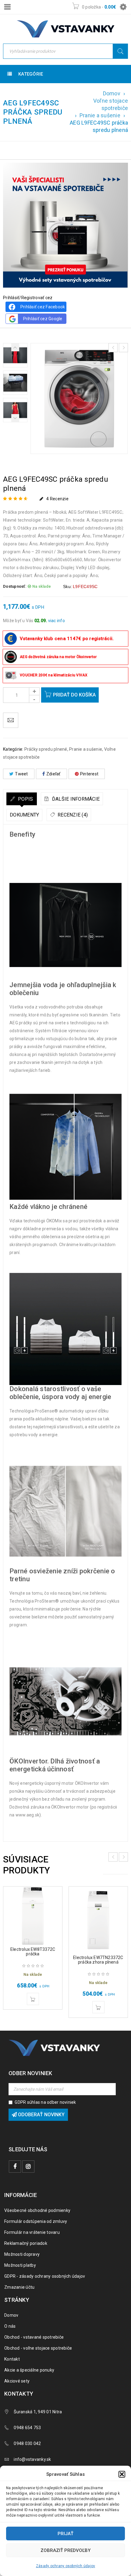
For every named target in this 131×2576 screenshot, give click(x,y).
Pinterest (89, 774)
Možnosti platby (20, 2265)
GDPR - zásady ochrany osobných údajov (45, 2276)
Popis (25, 799)
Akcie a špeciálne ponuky (29, 2370)
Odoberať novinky (41, 2115)
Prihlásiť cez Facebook (43, 307)
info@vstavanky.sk (32, 2459)
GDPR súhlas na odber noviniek (45, 2102)
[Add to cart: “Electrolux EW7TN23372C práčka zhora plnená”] (98, 2007)
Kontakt (12, 2359)
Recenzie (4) (72, 815)
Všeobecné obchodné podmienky (37, 2210)
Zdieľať (53, 774)
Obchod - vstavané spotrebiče (34, 2337)
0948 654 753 (27, 2428)
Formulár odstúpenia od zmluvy (36, 2221)
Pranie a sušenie (100, 115)
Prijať (65, 2534)
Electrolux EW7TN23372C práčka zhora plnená (98, 1960)
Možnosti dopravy (22, 2254)
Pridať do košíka (74, 695)
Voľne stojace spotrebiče (111, 104)
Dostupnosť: (15, 586)
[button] (122, 2474)
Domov (112, 93)
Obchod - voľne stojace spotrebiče (38, 2348)
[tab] (22, 799)
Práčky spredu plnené (46, 749)
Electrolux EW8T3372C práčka (33, 1952)
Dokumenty (24, 815)
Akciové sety (17, 2381)
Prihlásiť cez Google (43, 319)
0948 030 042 (27, 2443)
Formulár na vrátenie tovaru (32, 2232)
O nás (10, 2326)
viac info (57, 621)
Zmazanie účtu (19, 2287)
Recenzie (57, 499)
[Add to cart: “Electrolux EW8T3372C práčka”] (33, 1999)
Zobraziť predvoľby (65, 2550)
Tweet (21, 774)
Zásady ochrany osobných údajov (66, 2566)
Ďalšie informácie (75, 799)
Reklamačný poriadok (26, 2243)
